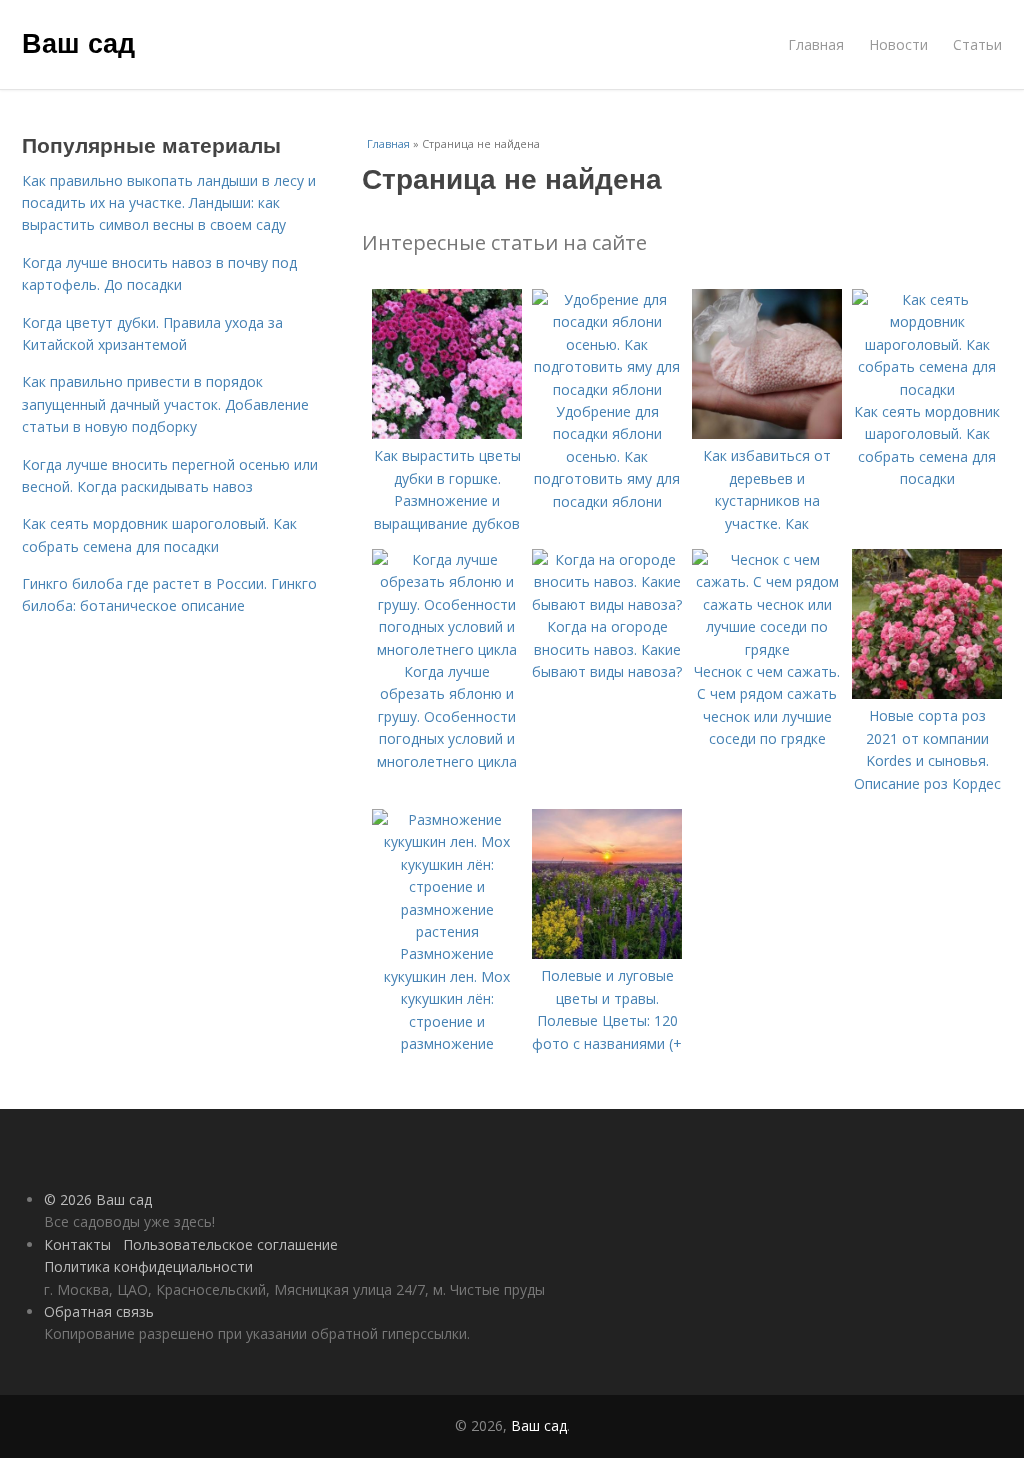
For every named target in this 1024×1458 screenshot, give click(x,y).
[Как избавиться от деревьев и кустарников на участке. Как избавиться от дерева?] (767, 433)
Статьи (977, 44)
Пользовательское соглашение (230, 1244)
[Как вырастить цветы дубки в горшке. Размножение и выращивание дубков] (447, 433)
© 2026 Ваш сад (98, 1199)
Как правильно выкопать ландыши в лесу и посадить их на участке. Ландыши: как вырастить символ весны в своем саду (169, 203)
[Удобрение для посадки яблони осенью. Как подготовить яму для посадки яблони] (607, 389)
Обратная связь (99, 1311)
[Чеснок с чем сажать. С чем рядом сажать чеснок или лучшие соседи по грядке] (767, 649)
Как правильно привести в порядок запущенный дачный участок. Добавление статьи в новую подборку (165, 404)
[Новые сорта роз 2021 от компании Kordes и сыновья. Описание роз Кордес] (927, 693)
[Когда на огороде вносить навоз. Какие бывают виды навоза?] (607, 604)
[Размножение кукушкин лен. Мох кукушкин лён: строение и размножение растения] (447, 931)
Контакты (77, 1244)
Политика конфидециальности (148, 1266)
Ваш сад (78, 42)
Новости (898, 44)
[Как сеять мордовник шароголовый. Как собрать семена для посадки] (927, 389)
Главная (816, 44)
